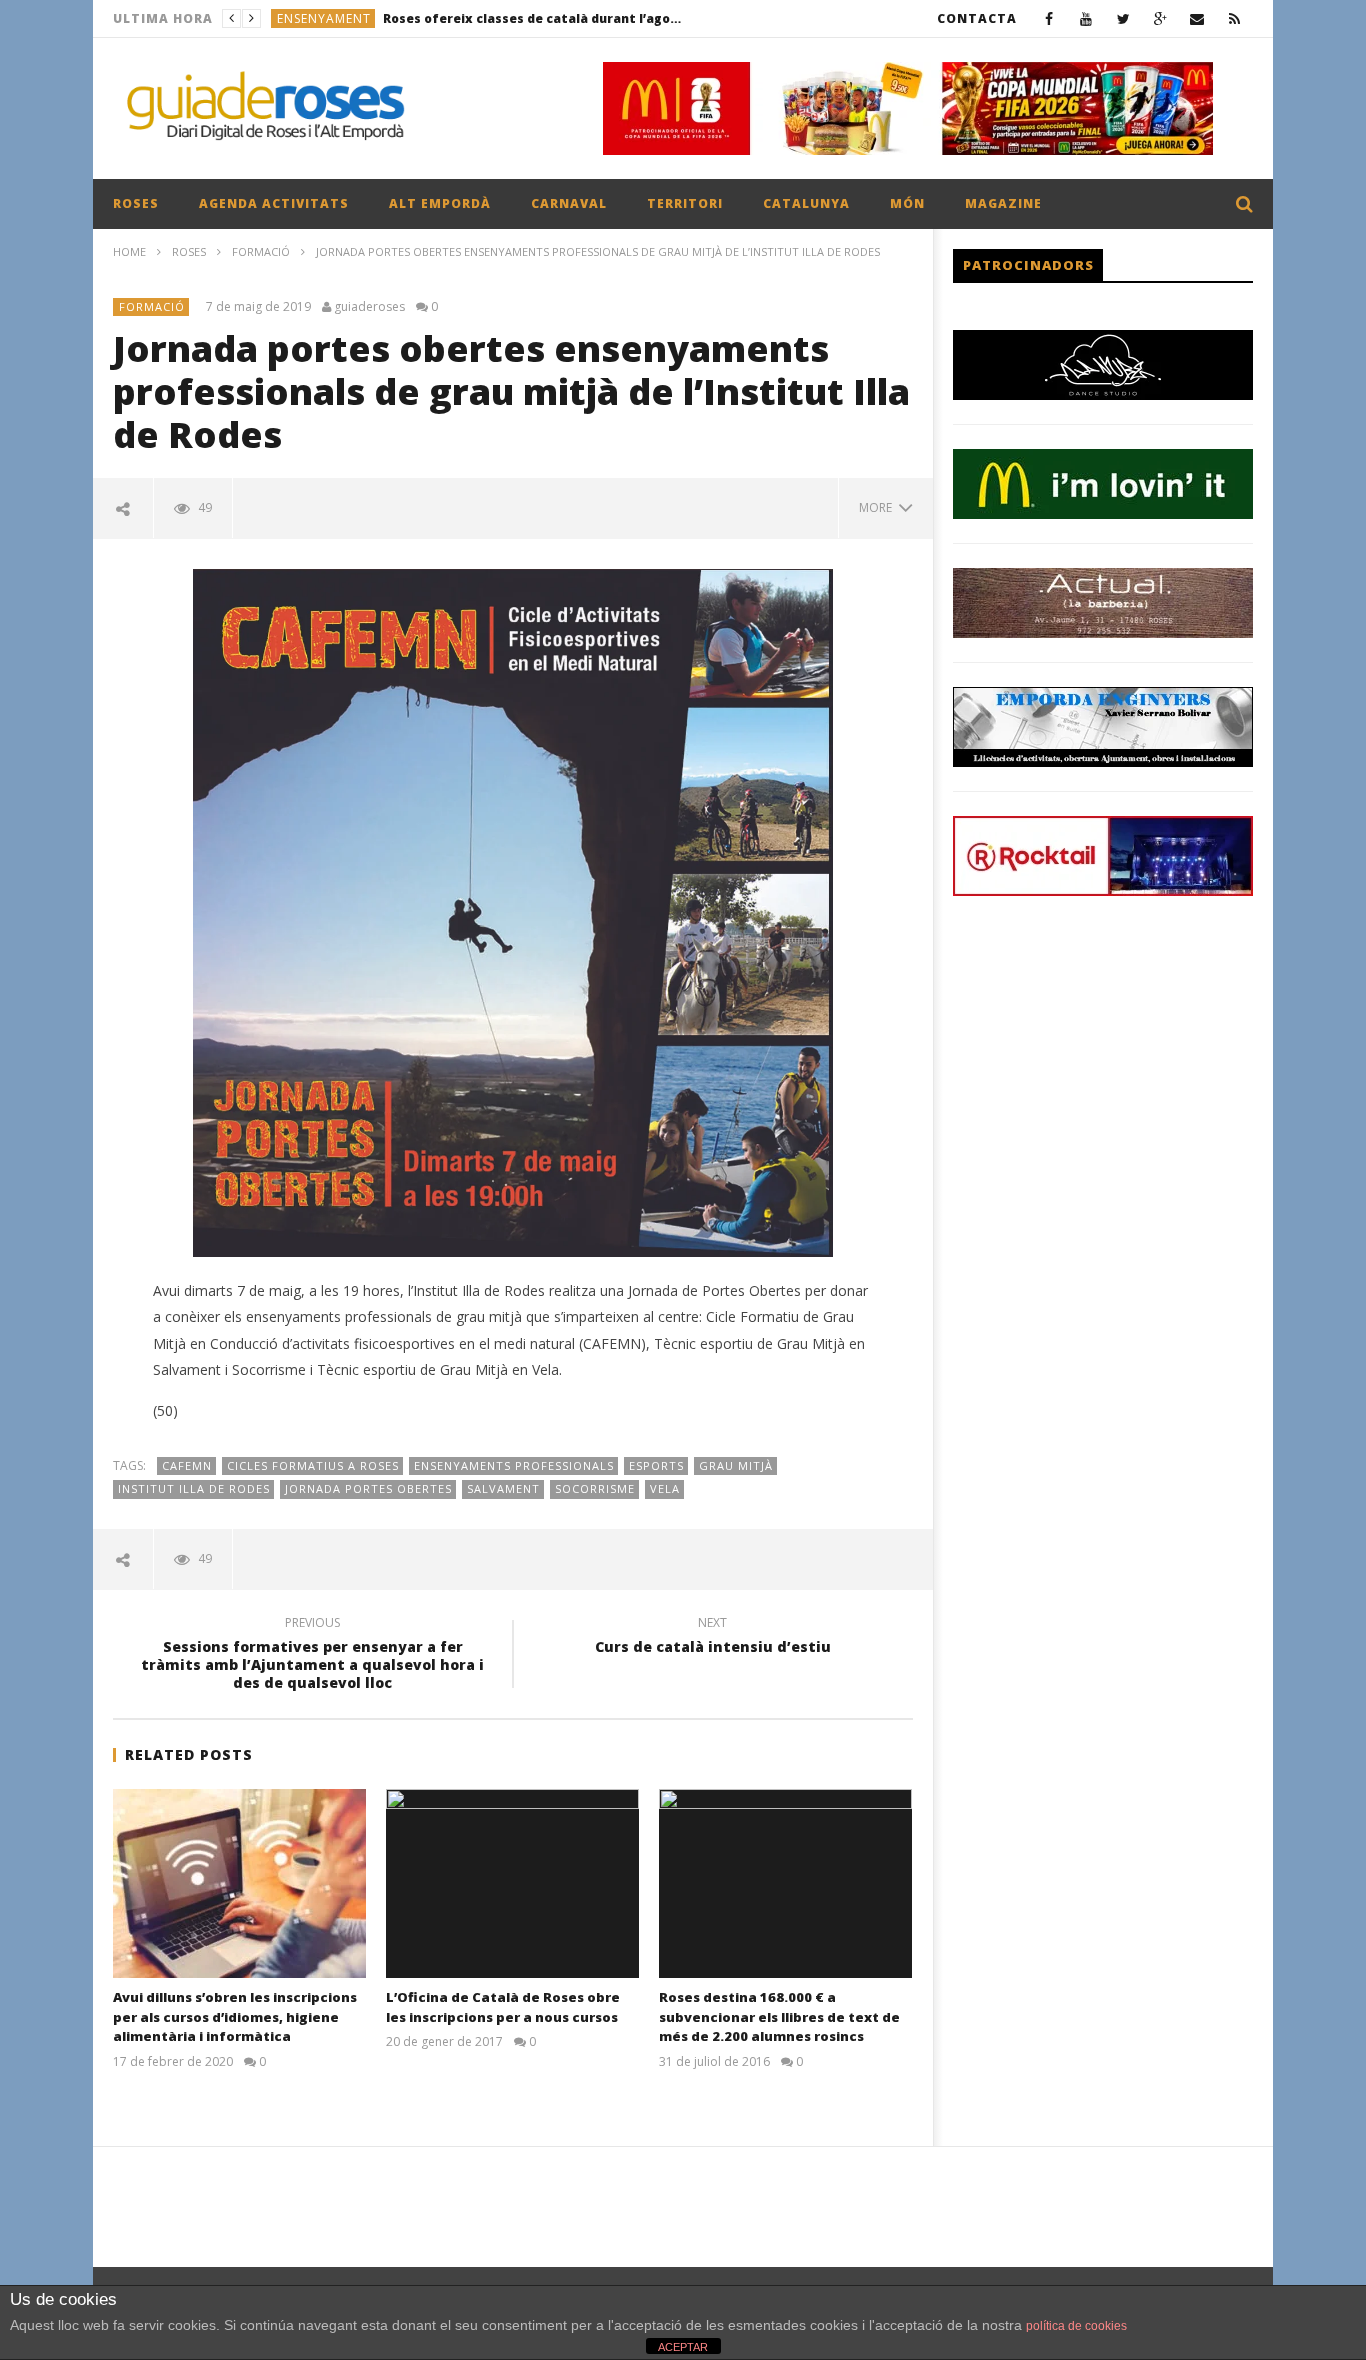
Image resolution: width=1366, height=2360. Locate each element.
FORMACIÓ (261, 251)
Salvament (503, 1488)
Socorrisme (595, 1488)
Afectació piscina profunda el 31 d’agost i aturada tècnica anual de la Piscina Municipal (495, 18)
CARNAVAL (569, 203)
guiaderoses (369, 307)
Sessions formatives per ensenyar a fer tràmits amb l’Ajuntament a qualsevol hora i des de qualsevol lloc (312, 1656)
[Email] (1197, 18)
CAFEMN (187, 1465)
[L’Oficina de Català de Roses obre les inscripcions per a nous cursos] (512, 1883)
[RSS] (1234, 18)
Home (129, 251)
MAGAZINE (1003, 203)
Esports (656, 1465)
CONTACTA (977, 18)
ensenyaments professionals (514, 1465)
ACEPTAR (683, 2347)
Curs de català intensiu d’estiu (713, 1638)
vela (665, 1488)
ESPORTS (305, 18)
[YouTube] (1086, 18)
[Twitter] (1123, 18)
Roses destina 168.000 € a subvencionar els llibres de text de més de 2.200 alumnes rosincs (779, 2016)
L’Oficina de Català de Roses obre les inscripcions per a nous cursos (503, 2007)
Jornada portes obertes (368, 1488)
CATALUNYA (806, 203)
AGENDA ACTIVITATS (274, 203)
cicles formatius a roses (313, 1465)
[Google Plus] (1160, 18)
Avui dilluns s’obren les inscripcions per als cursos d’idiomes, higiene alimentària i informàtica (235, 2016)
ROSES (136, 203)
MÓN (907, 203)
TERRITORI (685, 203)
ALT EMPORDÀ (440, 203)
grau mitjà (736, 1465)
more (878, 507)
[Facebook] (1049, 18)
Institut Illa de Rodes (194, 1488)
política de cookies (1076, 2326)
